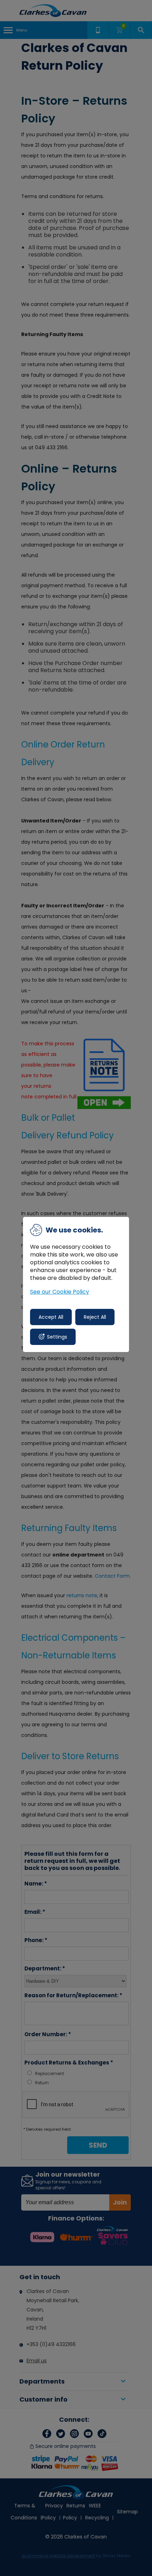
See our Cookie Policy (60, 1292)
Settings (57, 1337)
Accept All (51, 1317)
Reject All (95, 1317)
